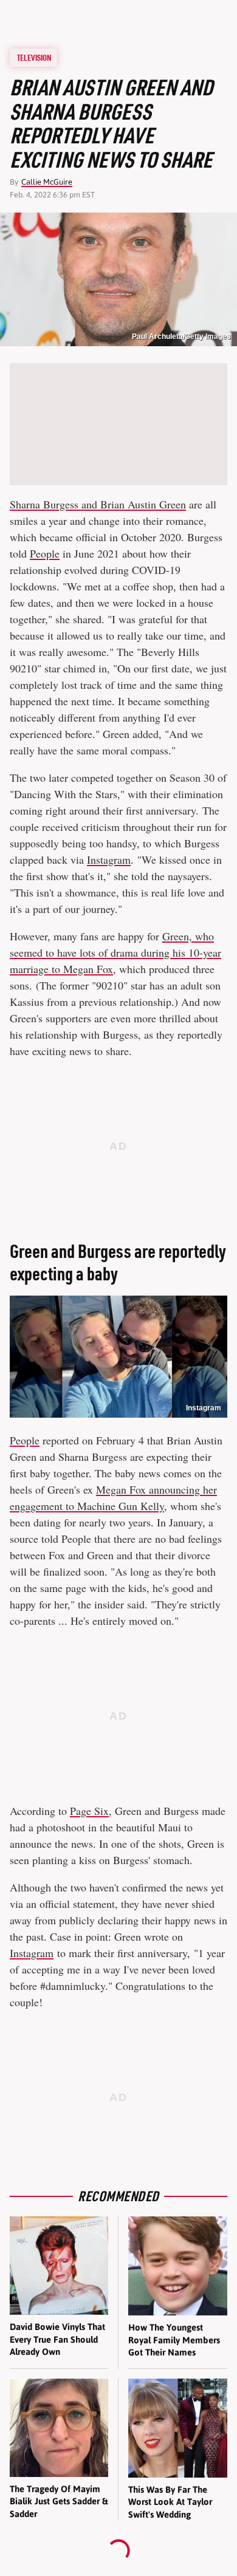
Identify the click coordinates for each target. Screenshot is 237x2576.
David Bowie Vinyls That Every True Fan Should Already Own (57, 2339)
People (45, 553)
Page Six (89, 1811)
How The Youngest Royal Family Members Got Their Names (174, 2340)
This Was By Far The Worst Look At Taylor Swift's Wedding (170, 2502)
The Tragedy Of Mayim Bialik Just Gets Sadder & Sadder (59, 2501)
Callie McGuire (47, 182)
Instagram (109, 859)
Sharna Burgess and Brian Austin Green (98, 504)
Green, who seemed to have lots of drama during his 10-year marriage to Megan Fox (115, 952)
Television (34, 58)
